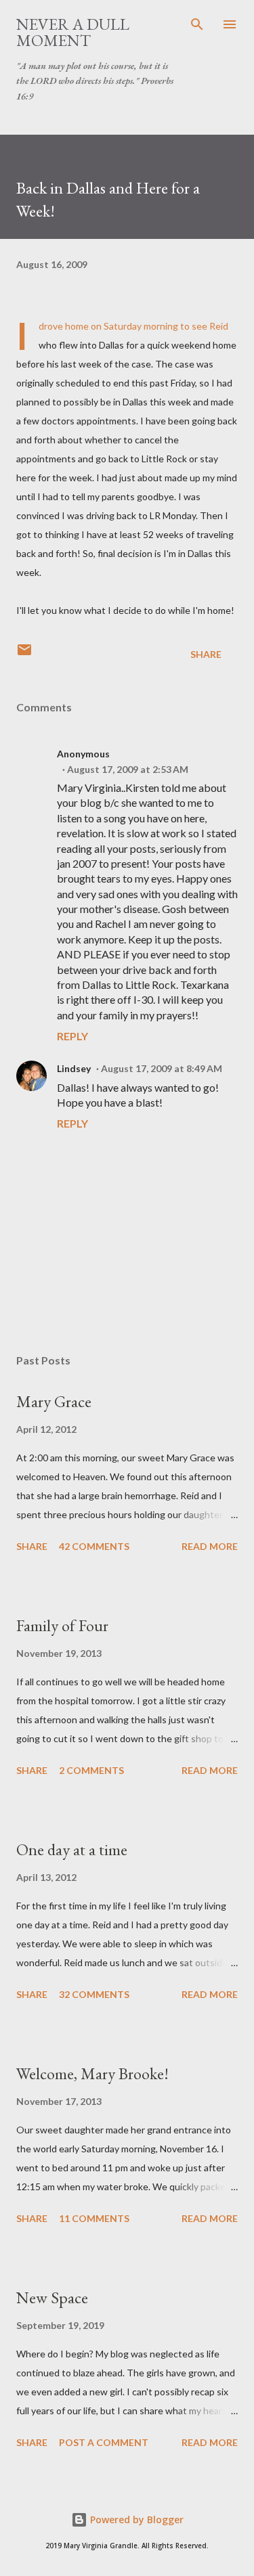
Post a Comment (104, 2442)
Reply (72, 1036)
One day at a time (72, 1849)
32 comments (94, 1994)
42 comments (94, 1546)
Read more (210, 1546)
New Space (52, 2297)
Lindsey (74, 1068)
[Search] (197, 24)
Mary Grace (54, 1401)
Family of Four (62, 1625)
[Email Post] (24, 654)
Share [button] (206, 654)
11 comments (94, 2218)
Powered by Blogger (135, 2519)
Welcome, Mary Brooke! (92, 2073)
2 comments (91, 1770)
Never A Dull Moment (73, 32)
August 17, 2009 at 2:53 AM (128, 769)
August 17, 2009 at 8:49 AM (162, 1068)
